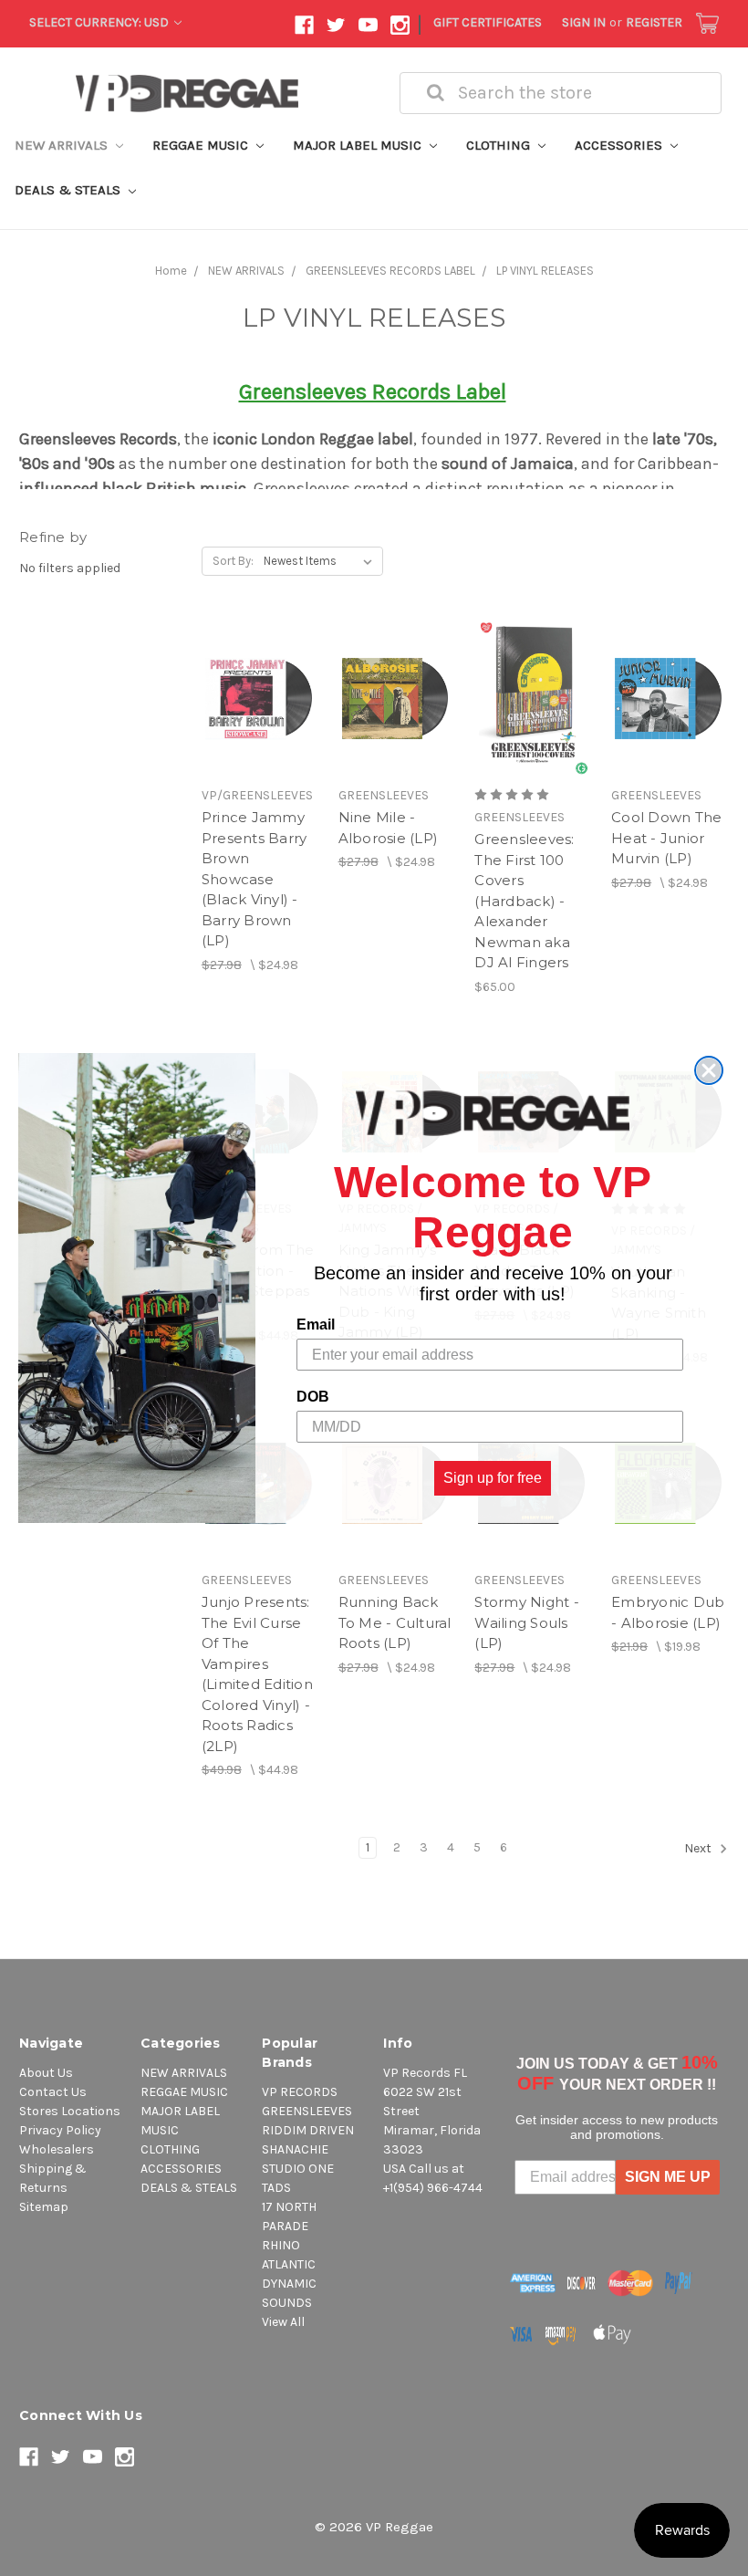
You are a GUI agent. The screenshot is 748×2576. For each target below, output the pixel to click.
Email (316, 1325)
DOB (313, 1397)
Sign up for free (493, 1478)
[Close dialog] (709, 1070)
